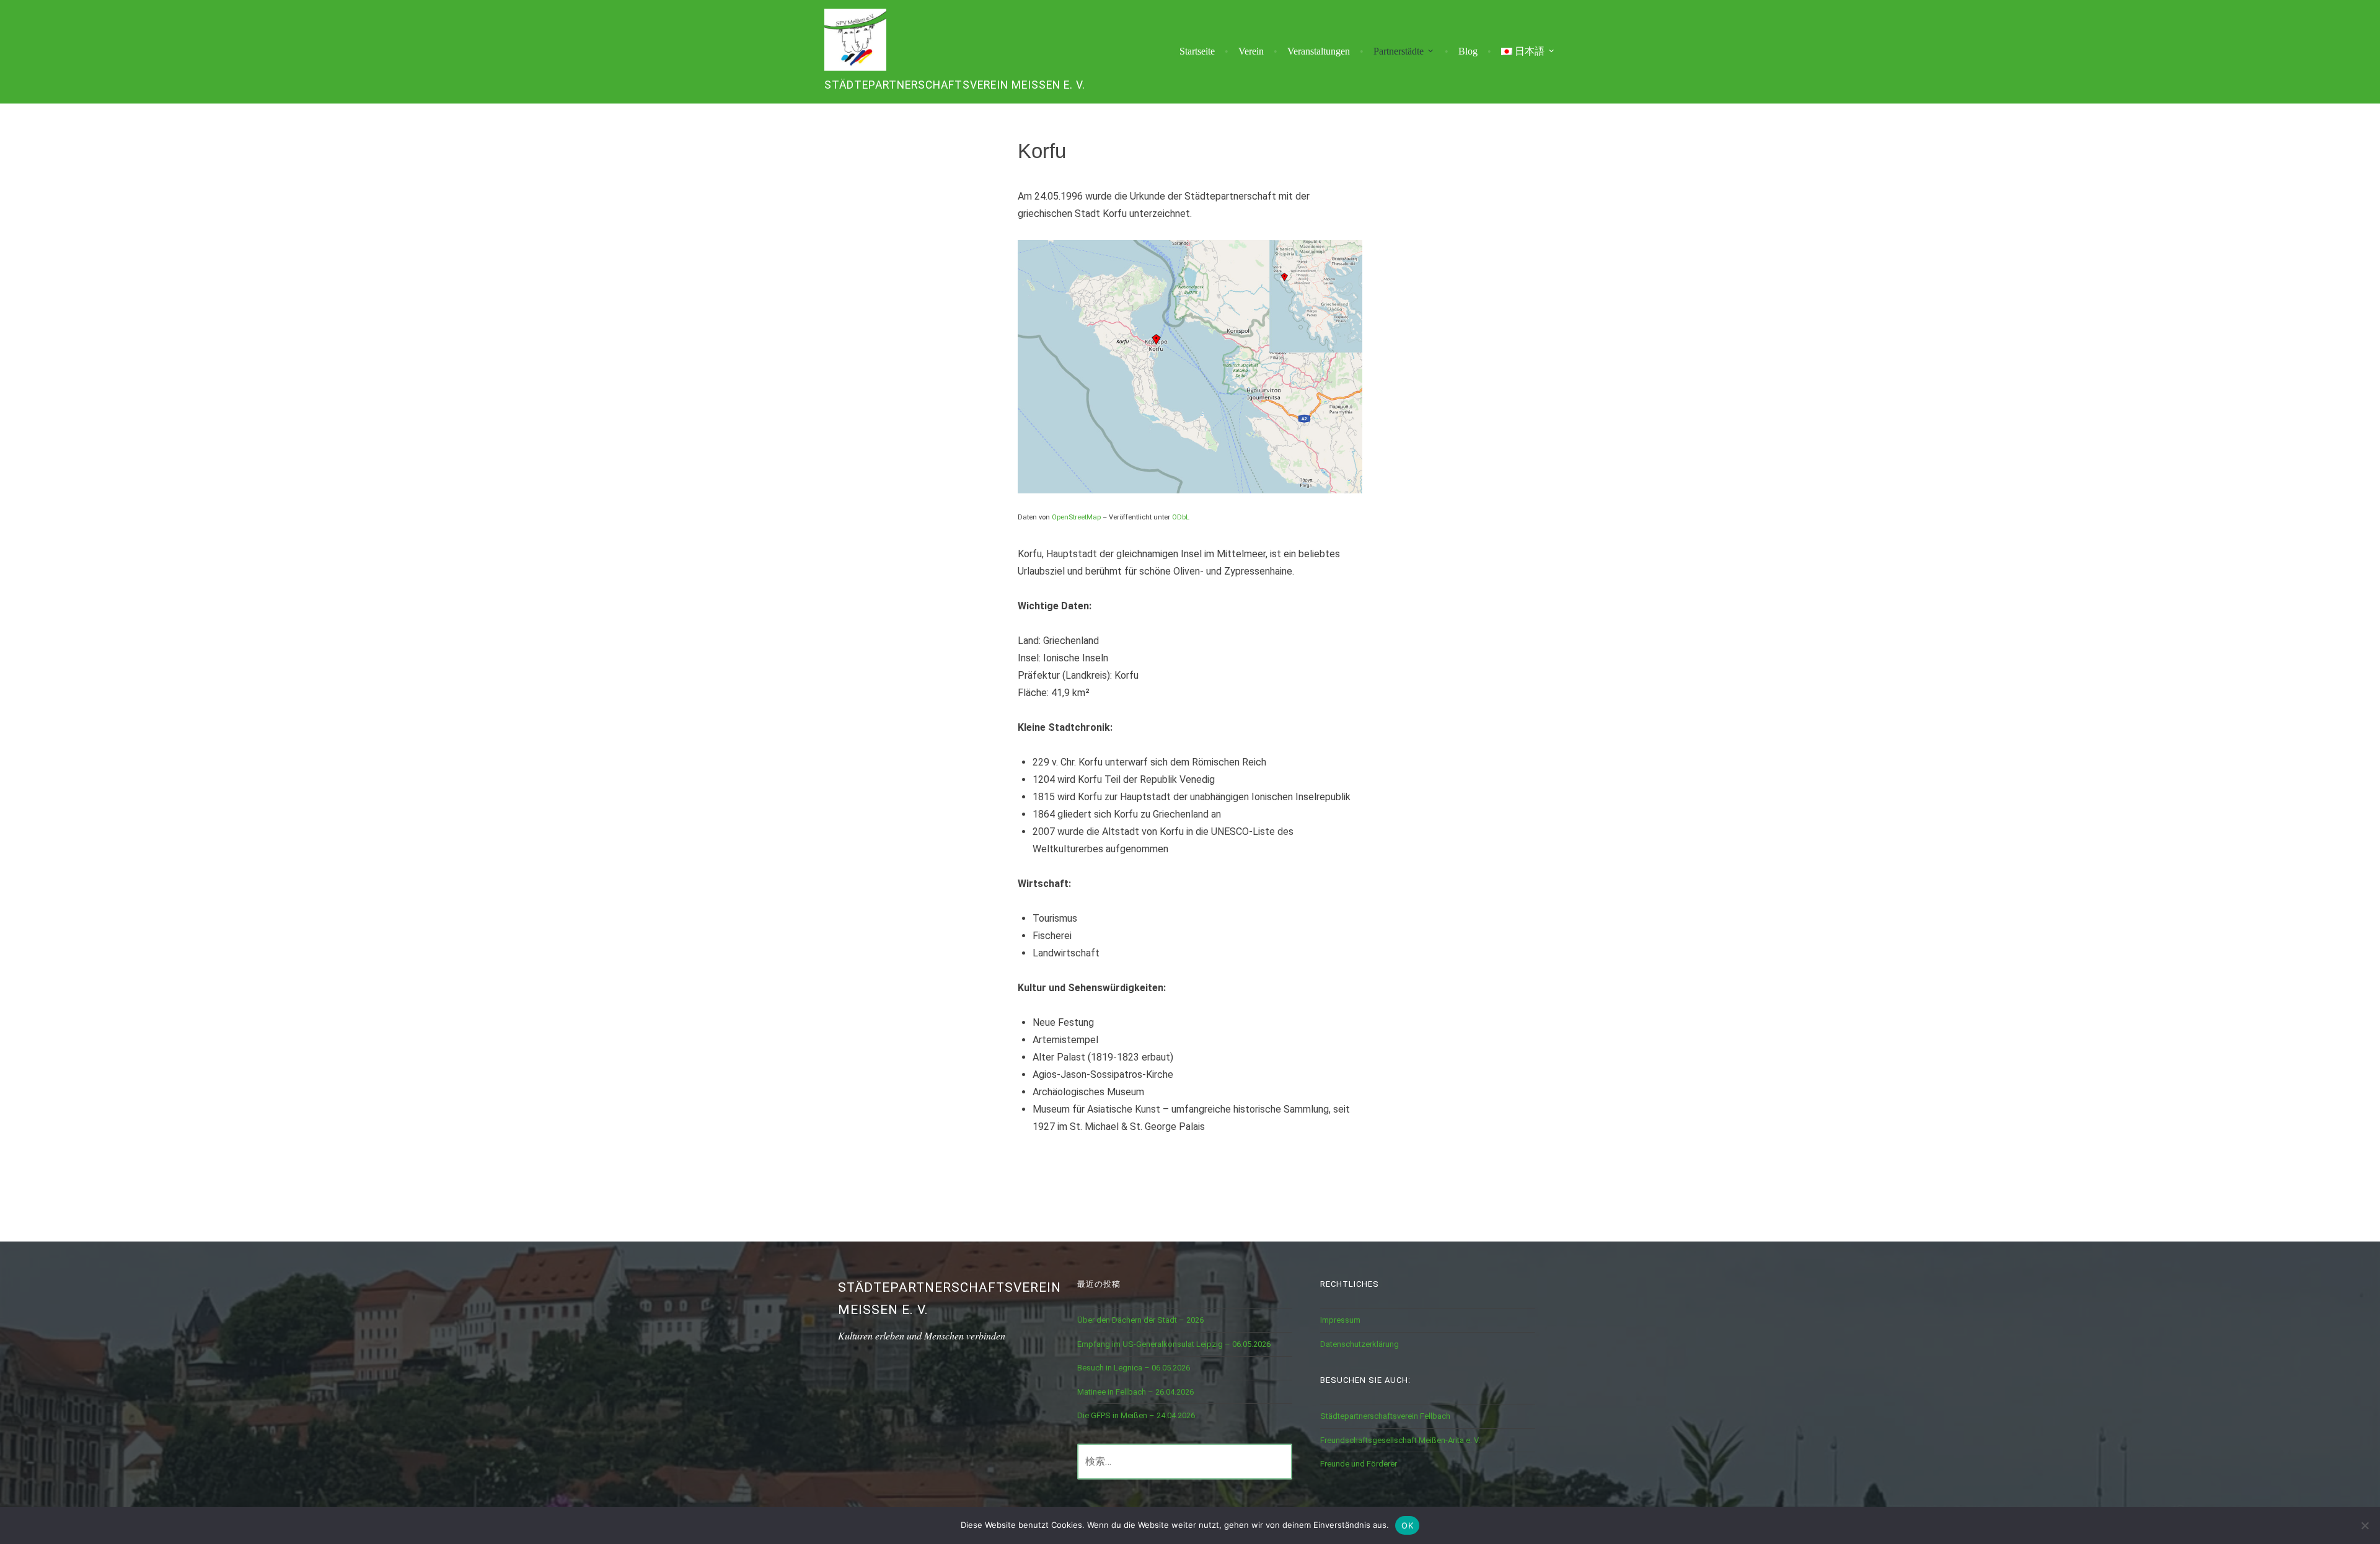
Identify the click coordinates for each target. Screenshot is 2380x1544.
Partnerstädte (1399, 51)
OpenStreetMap (1076, 517)
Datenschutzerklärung (1360, 1344)
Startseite (1197, 51)
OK (1407, 1525)
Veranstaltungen (1319, 51)
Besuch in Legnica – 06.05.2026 (1134, 1368)
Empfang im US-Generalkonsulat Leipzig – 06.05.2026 (1174, 1344)
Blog (1468, 51)
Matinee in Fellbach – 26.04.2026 (1135, 1392)
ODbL (1181, 517)
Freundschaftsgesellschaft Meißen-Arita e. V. (1400, 1440)
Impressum (1340, 1320)
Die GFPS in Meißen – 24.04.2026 (1136, 1415)
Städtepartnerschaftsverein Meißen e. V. (955, 85)
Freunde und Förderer (1359, 1464)
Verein (1251, 51)
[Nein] (2365, 1525)
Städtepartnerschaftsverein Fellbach (1385, 1416)
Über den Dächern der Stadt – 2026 (1140, 1320)
